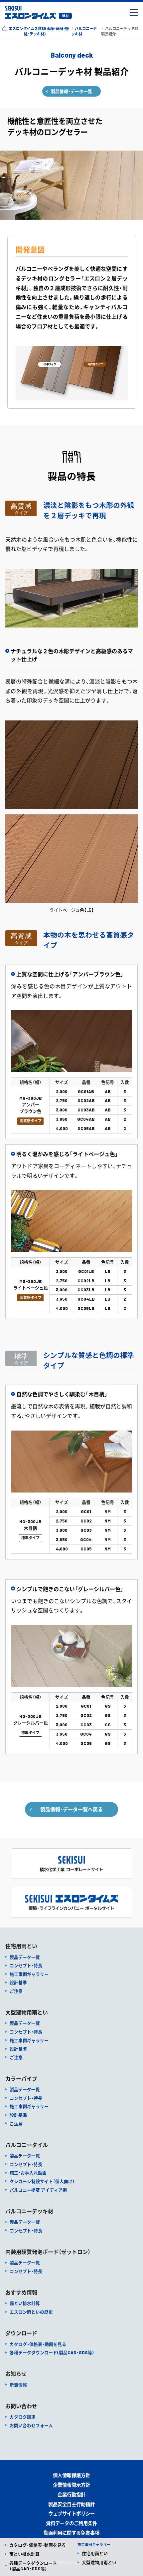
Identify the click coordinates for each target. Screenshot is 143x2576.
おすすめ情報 (21, 2293)
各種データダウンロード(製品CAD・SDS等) (52, 2353)
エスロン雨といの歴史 (31, 2312)
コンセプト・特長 (26, 1965)
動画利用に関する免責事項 (71, 2533)
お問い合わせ (21, 2406)
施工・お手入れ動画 (28, 2173)
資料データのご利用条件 (71, 2523)
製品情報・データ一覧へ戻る (71, 1809)
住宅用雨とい (95, 2553)
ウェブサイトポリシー (71, 2514)
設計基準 (18, 1982)
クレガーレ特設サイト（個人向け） (42, 2181)
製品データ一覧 (25, 1957)
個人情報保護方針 (71, 2475)
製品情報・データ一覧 (71, 91)
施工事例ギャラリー (29, 1974)
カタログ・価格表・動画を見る (38, 2545)
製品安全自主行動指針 (71, 2504)
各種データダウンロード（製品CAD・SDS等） (33, 2566)
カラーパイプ (21, 2079)
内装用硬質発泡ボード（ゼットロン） (48, 2252)
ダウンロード (21, 2333)
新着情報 (18, 2385)
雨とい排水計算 (24, 2554)
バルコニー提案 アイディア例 (38, 2190)
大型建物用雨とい (99, 2562)
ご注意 (16, 1991)
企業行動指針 (71, 2495)
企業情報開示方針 (71, 2485)
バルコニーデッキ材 (29, 2211)
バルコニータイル (27, 2145)
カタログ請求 (23, 2417)
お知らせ (16, 2374)
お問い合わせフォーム (31, 2425)
